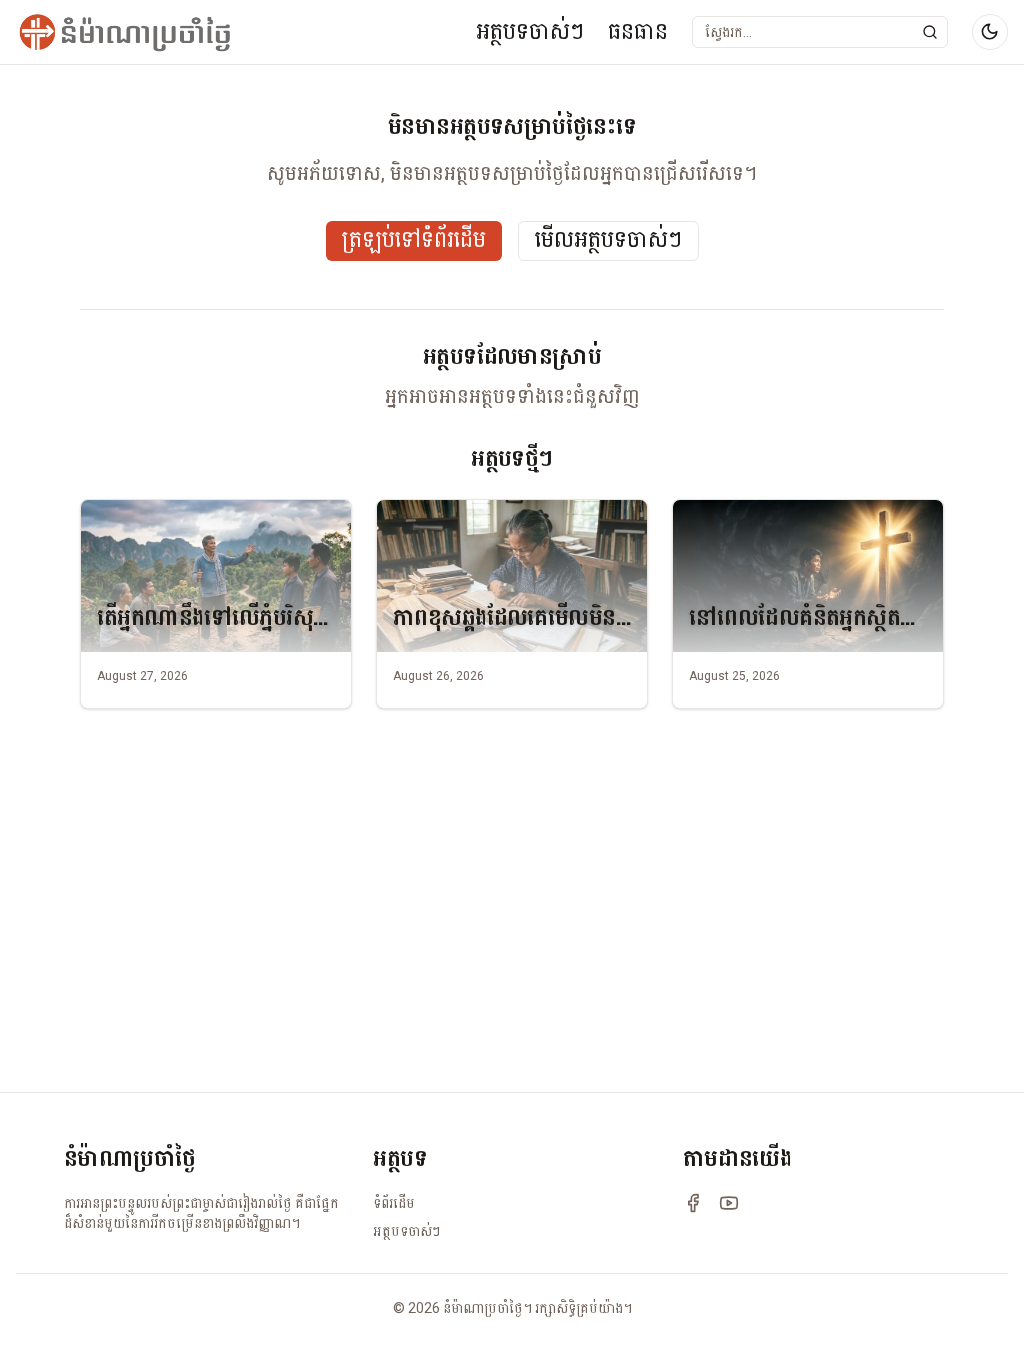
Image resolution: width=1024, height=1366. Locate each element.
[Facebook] (693, 1203)
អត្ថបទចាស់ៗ (530, 31)
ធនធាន (638, 31)
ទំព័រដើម (394, 1203)
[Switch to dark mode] (990, 32)
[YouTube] (729, 1203)
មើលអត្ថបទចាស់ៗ (608, 240)
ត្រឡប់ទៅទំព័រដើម (414, 240)
